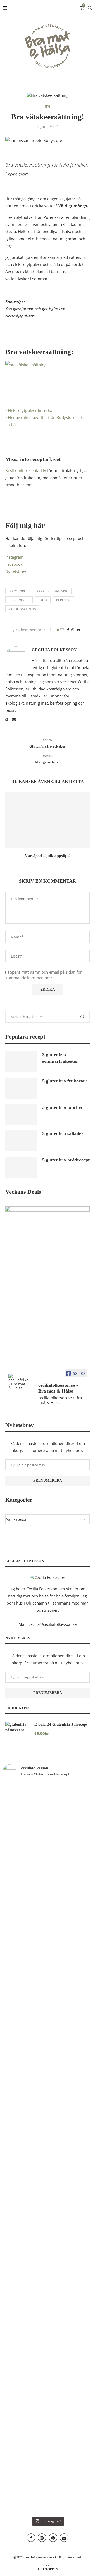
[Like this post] (62, 630)
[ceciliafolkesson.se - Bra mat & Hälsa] (18, 1382)
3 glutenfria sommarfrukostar (60, 1058)
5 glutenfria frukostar (64, 1081)
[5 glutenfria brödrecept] (21, 1167)
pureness (63, 600)
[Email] (64, 2538)
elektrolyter (19, 600)
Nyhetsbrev (16, 571)
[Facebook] (31, 2538)
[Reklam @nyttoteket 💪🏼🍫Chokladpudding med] (25, 2402)
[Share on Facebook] (68, 630)
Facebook (14, 564)
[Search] (90, 8)
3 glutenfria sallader (63, 1133)
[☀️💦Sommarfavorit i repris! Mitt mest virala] (70, 2328)
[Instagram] (42, 2538)
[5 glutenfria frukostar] (21, 1088)
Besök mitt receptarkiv (26, 470)
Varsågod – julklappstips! (48, 856)
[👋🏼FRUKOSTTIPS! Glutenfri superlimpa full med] (25, 1919)
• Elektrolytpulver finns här (30, 410)
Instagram (14, 557)
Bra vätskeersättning (51, 591)
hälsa (43, 600)
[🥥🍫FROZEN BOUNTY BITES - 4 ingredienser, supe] (70, 2194)
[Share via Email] (78, 630)
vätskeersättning (22, 609)
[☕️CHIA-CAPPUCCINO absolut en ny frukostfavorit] (25, 2166)
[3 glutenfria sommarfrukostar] (21, 1062)
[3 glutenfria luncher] (21, 1115)
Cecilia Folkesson (54, 650)
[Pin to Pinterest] (73, 630)
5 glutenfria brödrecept (66, 1160)
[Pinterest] (53, 2538)
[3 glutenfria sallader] (21, 1141)
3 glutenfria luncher (63, 1107)
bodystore (17, 591)
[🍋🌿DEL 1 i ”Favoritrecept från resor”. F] (70, 1940)
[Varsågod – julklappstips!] (47, 820)
